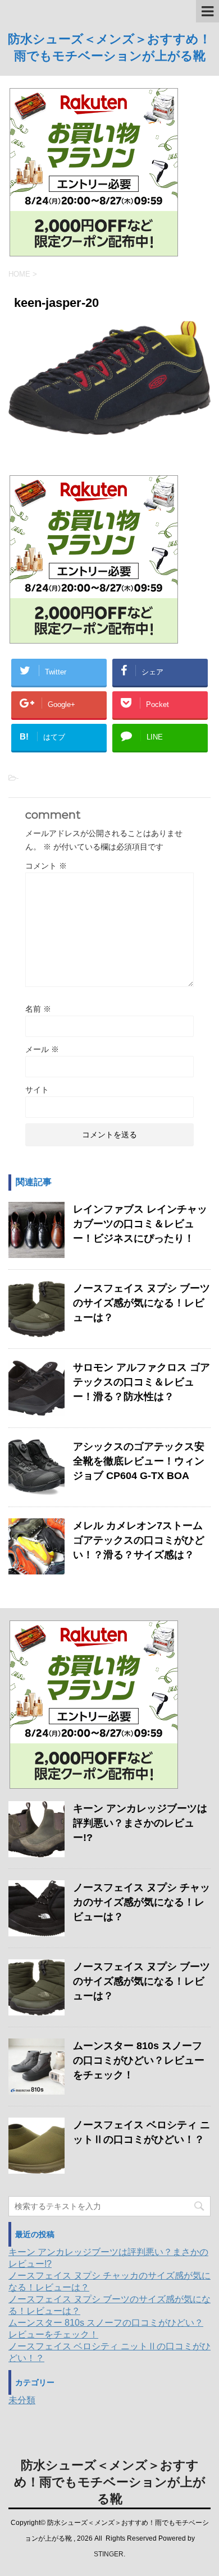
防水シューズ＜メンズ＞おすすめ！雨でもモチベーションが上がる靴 (110, 2482)
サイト (37, 1090)
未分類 (22, 2400)
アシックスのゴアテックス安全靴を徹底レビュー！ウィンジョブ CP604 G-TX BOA (139, 1461)
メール (42, 1049)
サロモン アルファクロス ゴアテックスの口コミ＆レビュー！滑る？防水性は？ (142, 1382)
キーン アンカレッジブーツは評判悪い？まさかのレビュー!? (140, 1823)
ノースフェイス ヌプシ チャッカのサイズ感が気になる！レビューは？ (142, 1902)
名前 (38, 1009)
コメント (46, 866)
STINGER (109, 2554)
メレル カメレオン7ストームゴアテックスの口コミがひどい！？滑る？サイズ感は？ (139, 1540)
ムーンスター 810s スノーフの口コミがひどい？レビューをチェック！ (139, 2060)
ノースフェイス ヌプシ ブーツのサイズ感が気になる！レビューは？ (142, 1303)
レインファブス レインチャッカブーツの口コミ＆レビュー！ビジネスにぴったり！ (140, 1224)
